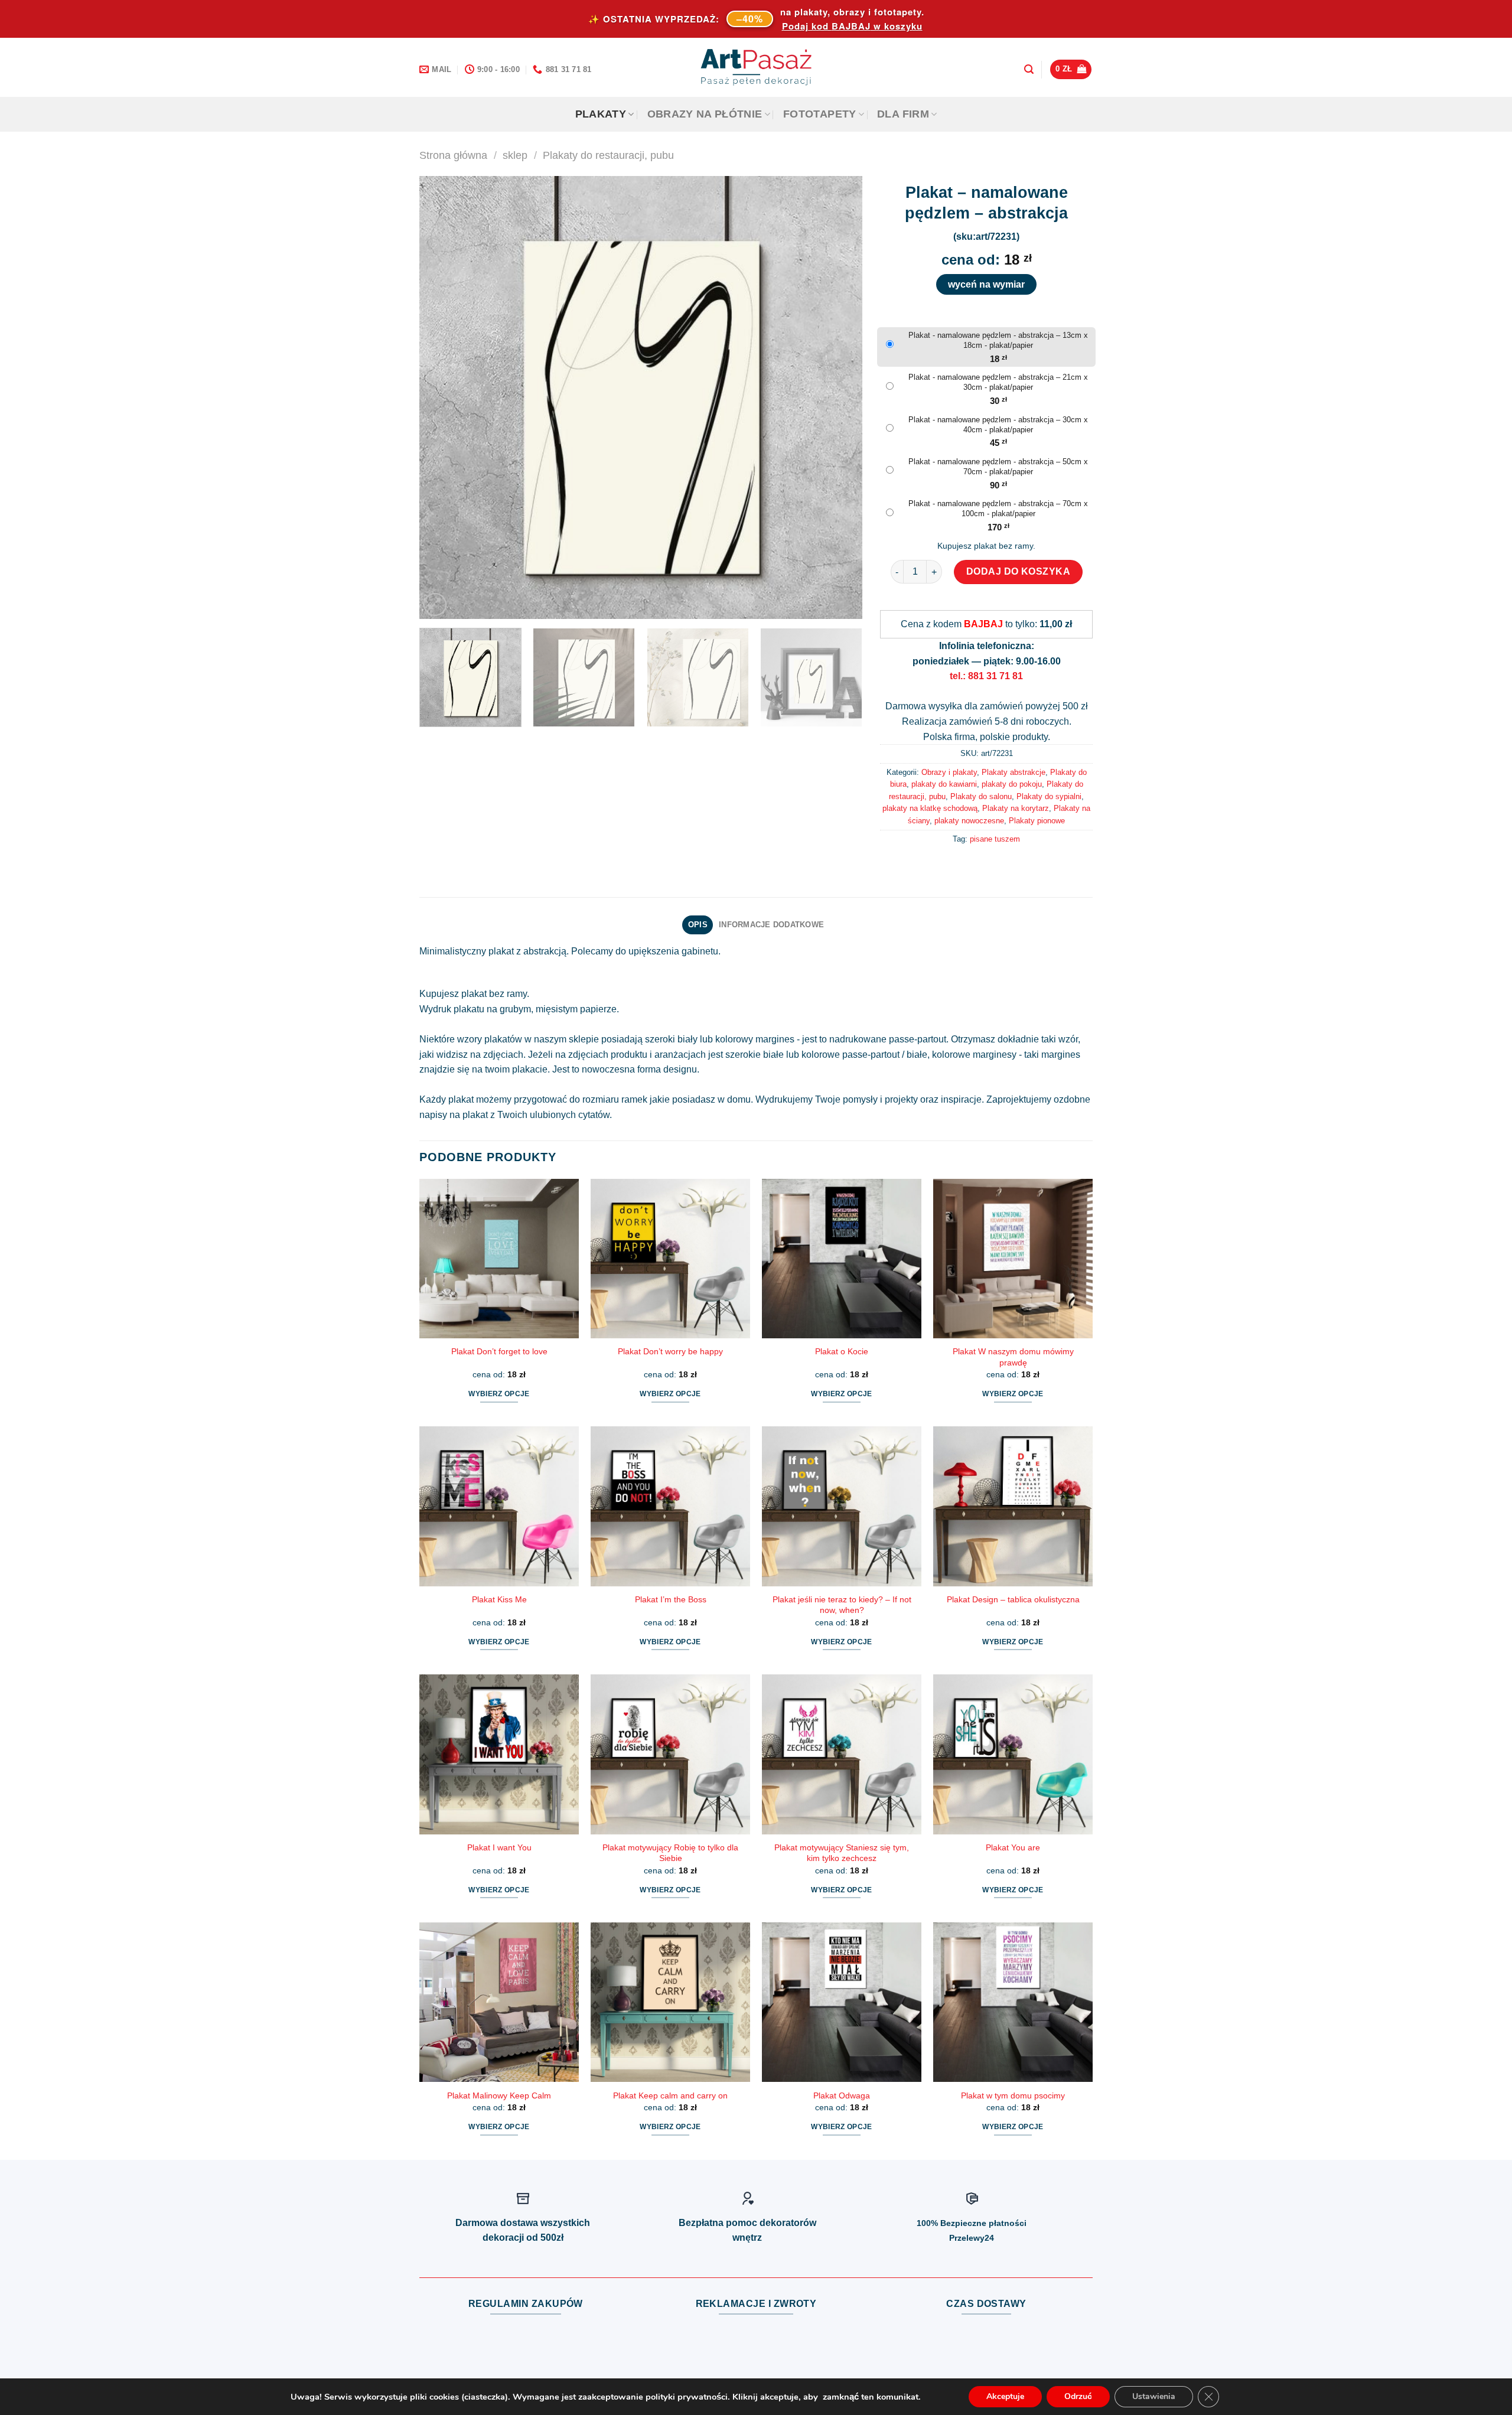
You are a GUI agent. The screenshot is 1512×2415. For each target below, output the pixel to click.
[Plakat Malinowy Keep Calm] (499, 2002)
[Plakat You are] (1013, 1754)
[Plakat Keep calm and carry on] (670, 2002)
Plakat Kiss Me (499, 1599)
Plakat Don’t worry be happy (670, 1351)
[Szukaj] (1029, 69)
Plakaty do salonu (981, 796)
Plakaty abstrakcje (1014, 772)
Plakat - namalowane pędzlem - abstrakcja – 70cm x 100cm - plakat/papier (998, 509)
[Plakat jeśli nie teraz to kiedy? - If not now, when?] (842, 1506)
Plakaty (601, 114)
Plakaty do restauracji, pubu (608, 155)
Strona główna (453, 155)
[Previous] (443, 397)
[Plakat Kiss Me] (499, 1506)
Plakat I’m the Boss (671, 1599)
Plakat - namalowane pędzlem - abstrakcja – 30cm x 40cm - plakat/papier (998, 425)
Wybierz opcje (499, 1394)
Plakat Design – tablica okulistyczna (1013, 1599)
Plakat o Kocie (842, 1351)
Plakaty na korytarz (1016, 808)
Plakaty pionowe (1037, 821)
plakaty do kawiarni (944, 784)
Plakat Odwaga (842, 2095)
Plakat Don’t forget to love (499, 1351)
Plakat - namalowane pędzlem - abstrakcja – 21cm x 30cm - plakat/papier (998, 382)
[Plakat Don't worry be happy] (670, 1259)
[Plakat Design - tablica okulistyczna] (1013, 1506)
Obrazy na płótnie (705, 114)
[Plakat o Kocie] (842, 1259)
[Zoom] (435, 604)
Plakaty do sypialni (1049, 796)
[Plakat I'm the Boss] (670, 1506)
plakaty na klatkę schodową (930, 808)
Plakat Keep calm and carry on (670, 2095)
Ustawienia (1154, 2396)
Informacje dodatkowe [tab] (771, 925)
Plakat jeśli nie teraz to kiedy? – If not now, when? (842, 1605)
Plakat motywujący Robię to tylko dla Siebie (670, 1853)
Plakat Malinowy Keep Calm (499, 2095)
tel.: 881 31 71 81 (986, 676)
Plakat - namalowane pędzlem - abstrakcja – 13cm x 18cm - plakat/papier (998, 340)
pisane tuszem (995, 839)
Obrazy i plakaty (949, 772)
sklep (515, 155)
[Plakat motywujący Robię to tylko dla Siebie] (670, 1754)
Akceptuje (1005, 2396)
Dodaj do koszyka (1019, 571)
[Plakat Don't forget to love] (499, 1259)
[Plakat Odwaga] (842, 2002)
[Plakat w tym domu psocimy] (1013, 2002)
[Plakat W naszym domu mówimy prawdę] (1013, 1259)
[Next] (839, 397)
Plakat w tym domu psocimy (1013, 2095)
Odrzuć (1078, 2396)
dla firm (903, 114)
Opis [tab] (698, 925)
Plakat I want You (499, 1847)
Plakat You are (1013, 1847)
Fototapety (820, 114)
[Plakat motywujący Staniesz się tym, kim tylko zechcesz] (842, 1754)
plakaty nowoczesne (969, 821)
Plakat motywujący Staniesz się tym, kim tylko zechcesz (842, 1853)
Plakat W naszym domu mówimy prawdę (1013, 1357)
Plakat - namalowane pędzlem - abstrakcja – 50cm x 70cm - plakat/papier (998, 467)
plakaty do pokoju (1012, 784)
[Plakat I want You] (499, 1754)
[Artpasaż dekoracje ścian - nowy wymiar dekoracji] (756, 67)
